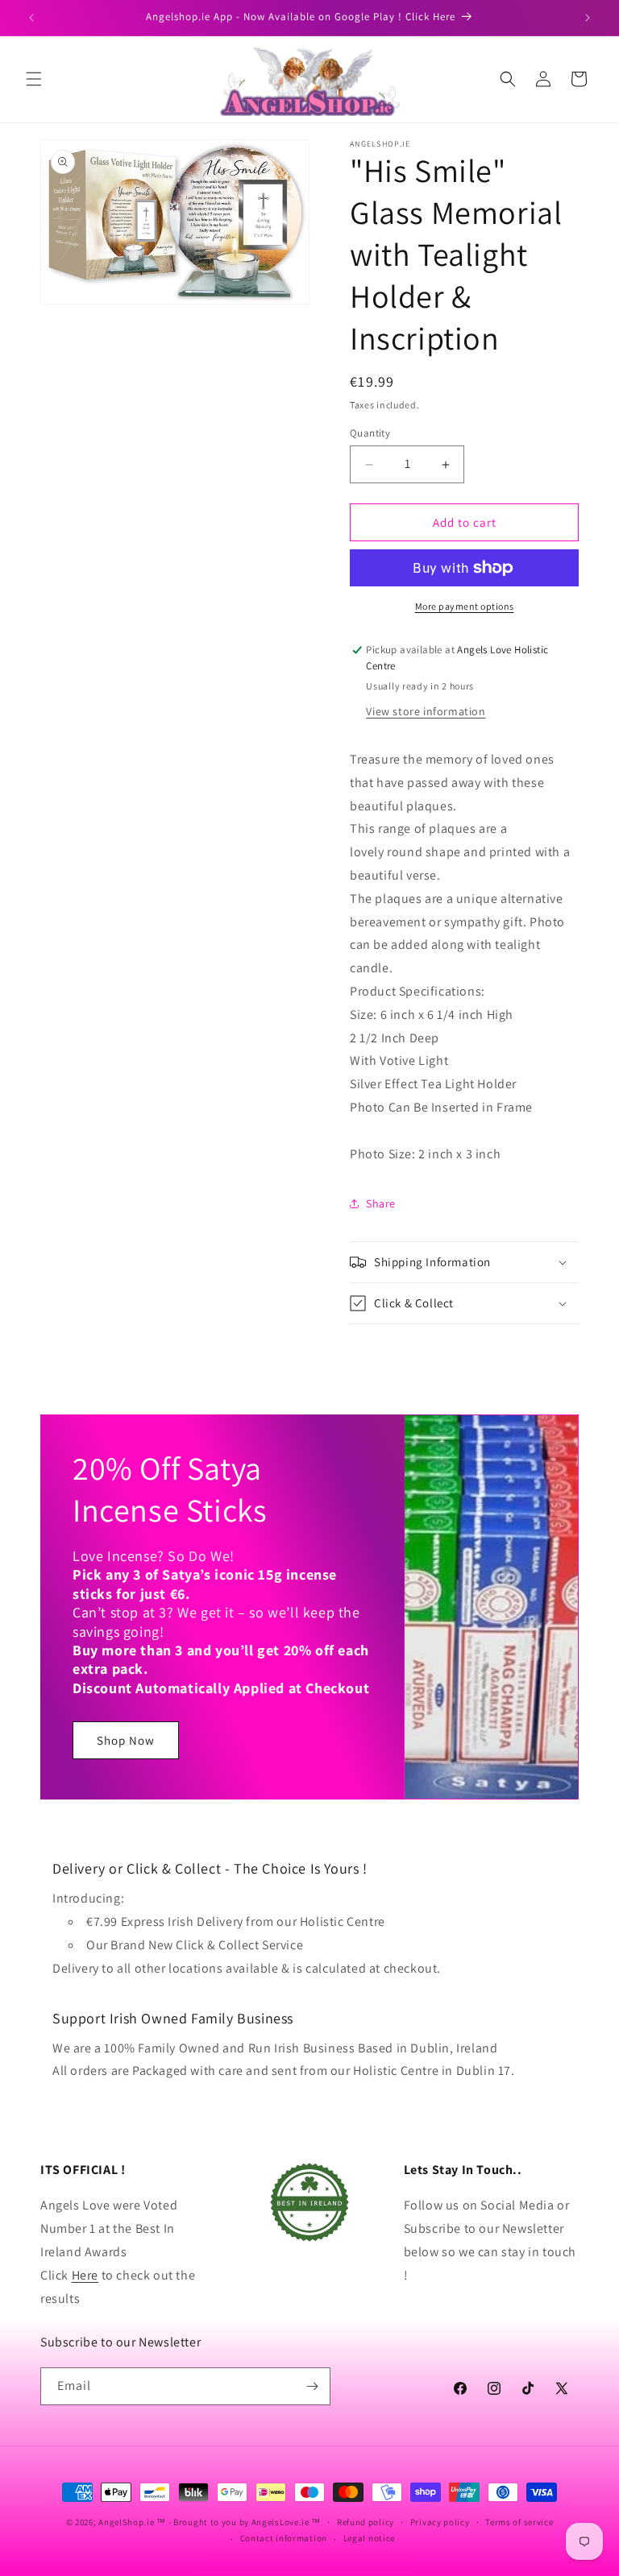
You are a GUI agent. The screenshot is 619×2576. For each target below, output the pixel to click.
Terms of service (519, 2522)
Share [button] (381, 1203)
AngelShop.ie (126, 2522)
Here (85, 2275)
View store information (426, 711)
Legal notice (369, 2538)
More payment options (465, 606)
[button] (34, 79)
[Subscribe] (312, 2386)
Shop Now (126, 1740)
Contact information (284, 2538)
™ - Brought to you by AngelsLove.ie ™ (239, 2522)
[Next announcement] (588, 18)
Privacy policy (440, 2522)
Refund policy (366, 2522)
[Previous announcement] (31, 18)
